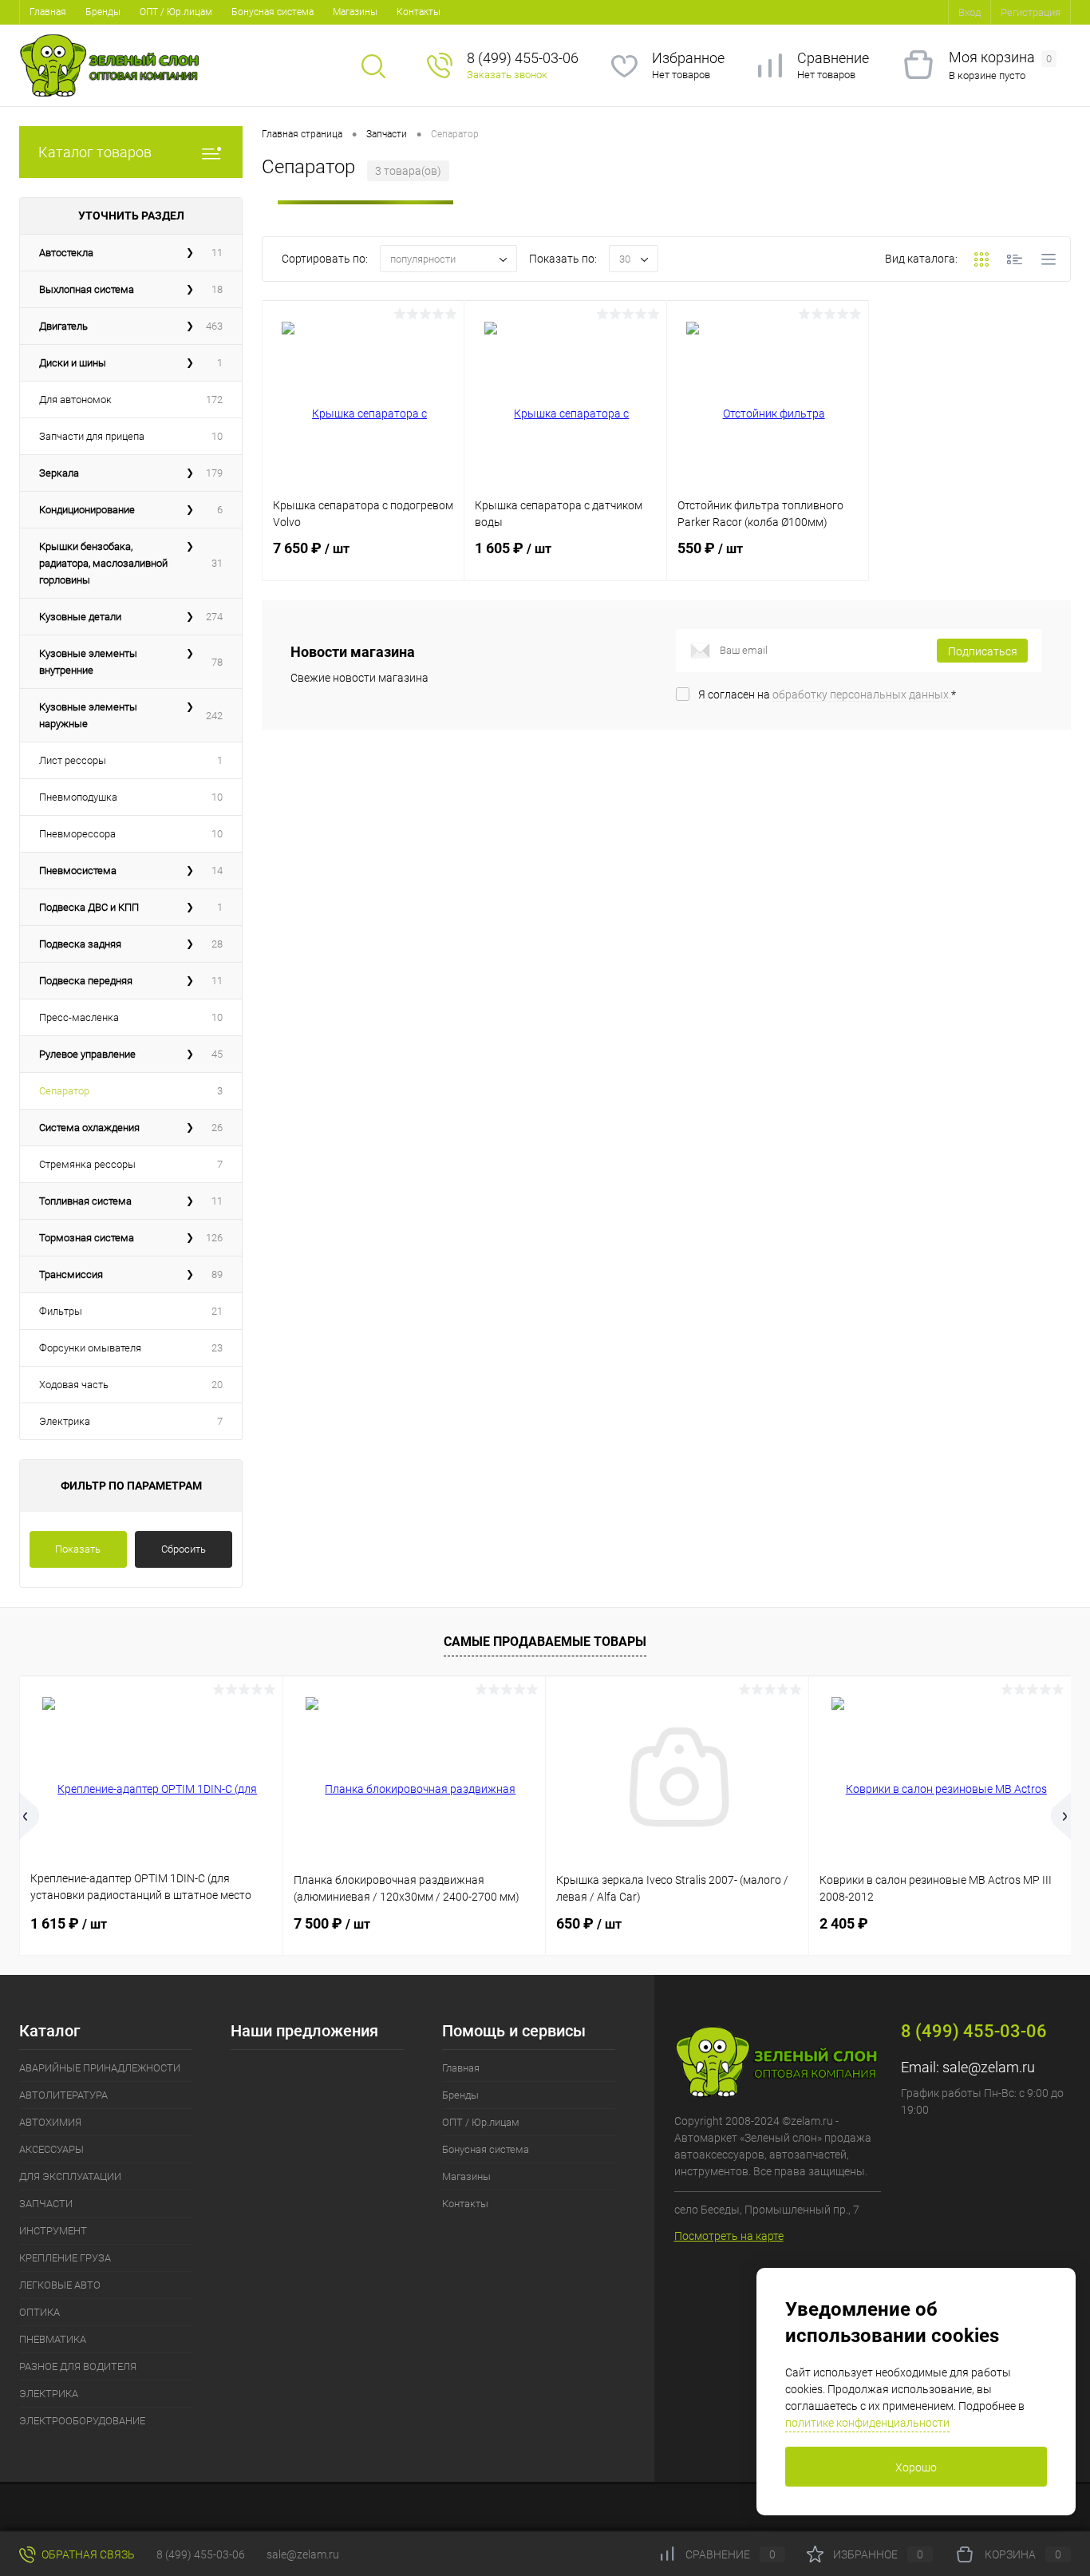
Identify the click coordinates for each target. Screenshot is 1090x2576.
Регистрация (1031, 12)
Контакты (419, 12)
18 (217, 289)
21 (217, 1311)
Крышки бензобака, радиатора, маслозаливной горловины (103, 563)
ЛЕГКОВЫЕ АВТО (60, 2285)
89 (217, 1274)
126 (214, 1238)
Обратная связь (87, 2554)
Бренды (103, 12)
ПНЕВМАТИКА (53, 2339)
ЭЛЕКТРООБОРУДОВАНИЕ (82, 2421)
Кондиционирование (87, 510)
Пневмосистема (78, 871)
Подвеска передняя (86, 981)
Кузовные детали (80, 617)
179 (214, 473)
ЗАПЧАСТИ (46, 2204)
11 (217, 253)
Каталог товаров (95, 152)
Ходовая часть (74, 1385)
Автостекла (66, 253)
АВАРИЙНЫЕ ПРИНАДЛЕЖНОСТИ (100, 2068)
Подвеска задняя (80, 944)
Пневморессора (77, 834)
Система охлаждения (89, 1128)
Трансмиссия (71, 1274)
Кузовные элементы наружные (88, 715)
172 (214, 400)
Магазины (355, 12)
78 (217, 662)
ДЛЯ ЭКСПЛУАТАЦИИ (70, 2176)
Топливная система (85, 1201)
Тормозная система (87, 1238)
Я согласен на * (827, 694)
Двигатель (63, 326)
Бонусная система (272, 12)
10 (217, 436)
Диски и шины (73, 363)
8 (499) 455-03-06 (201, 2554)
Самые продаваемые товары (545, 1642)
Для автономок (75, 400)
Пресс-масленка (79, 1017)
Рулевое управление (87, 1054)
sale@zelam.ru (989, 2067)
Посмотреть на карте (729, 2236)
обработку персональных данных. (862, 694)
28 (217, 944)
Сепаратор (64, 1091)
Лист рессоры (73, 760)
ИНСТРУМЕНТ (53, 2231)
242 (214, 716)
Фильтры (61, 1311)
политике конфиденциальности (867, 2423)
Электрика (65, 1421)
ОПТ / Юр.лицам (176, 12)
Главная (48, 12)
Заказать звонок (507, 75)
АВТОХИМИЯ (50, 2122)
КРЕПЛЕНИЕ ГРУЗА (65, 2258)
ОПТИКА (39, 2312)
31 (217, 563)
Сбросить (184, 1549)
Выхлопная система (87, 289)
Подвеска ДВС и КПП (89, 907)
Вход (970, 12)
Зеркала (59, 473)
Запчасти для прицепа (92, 436)
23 (217, 1348)
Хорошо (916, 2467)
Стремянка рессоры (87, 1164)
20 (217, 1385)
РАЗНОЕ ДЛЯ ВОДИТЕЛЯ (78, 2366)
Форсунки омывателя (90, 1348)
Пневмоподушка (78, 797)
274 (214, 617)
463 (214, 326)
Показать (78, 1549)
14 (217, 871)
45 (217, 1054)
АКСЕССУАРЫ (51, 2149)
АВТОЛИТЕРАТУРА (63, 2095)
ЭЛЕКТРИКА (49, 2394)
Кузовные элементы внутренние (88, 662)
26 (217, 1128)
